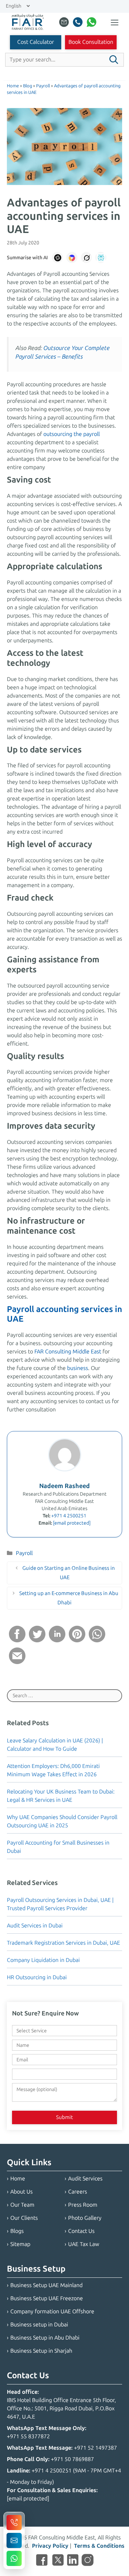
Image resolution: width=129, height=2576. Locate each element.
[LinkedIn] (73, 2561)
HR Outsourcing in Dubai (37, 1977)
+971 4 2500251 (69, 1516)
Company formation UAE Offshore (52, 2311)
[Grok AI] (86, 257)
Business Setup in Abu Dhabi (45, 2338)
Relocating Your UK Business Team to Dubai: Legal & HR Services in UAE (61, 1796)
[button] (114, 60)
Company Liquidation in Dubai (43, 1960)
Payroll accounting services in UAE (64, 1314)
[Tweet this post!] (37, 1640)
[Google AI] (72, 257)
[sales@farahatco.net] (64, 23)
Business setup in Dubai (39, 2325)
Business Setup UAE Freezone (47, 2298)
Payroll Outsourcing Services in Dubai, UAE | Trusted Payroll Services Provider (60, 1904)
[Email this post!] (17, 1662)
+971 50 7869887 (72, 2459)
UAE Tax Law (84, 2244)
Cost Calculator (36, 42)
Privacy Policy (50, 2546)
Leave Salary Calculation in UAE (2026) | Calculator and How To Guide (55, 1745)
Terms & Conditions (99, 2546)
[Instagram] (88, 2561)
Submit (64, 2117)
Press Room (83, 2205)
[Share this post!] (17, 1640)
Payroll (24, 1553)
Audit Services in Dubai (35, 1926)
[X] (58, 2561)
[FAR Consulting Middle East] (28, 23)
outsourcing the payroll (72, 434)
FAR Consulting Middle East (68, 1352)
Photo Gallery (85, 2218)
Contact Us (81, 2231)
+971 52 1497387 (95, 2448)
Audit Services (85, 2179)
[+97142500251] (78, 23)
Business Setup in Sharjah (41, 2351)
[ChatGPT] (57, 257)
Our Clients (24, 2218)
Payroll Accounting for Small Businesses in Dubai (58, 1847)
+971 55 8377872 (28, 2436)
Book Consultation (91, 42)
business (78, 1368)
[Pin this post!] (77, 1640)
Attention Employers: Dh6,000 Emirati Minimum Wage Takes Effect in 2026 (53, 1770)
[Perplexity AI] (101, 257)
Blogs (17, 2231)
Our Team (22, 2205)
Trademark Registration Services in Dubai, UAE (63, 1943)
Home (18, 2179)
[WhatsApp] (92, 23)
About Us (21, 2192)
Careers (78, 2192)
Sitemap (20, 2244)
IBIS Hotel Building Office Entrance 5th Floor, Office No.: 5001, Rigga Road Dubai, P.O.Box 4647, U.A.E (61, 2408)
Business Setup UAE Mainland (46, 2285)
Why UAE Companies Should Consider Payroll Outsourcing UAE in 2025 (62, 1821)
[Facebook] (42, 2561)
